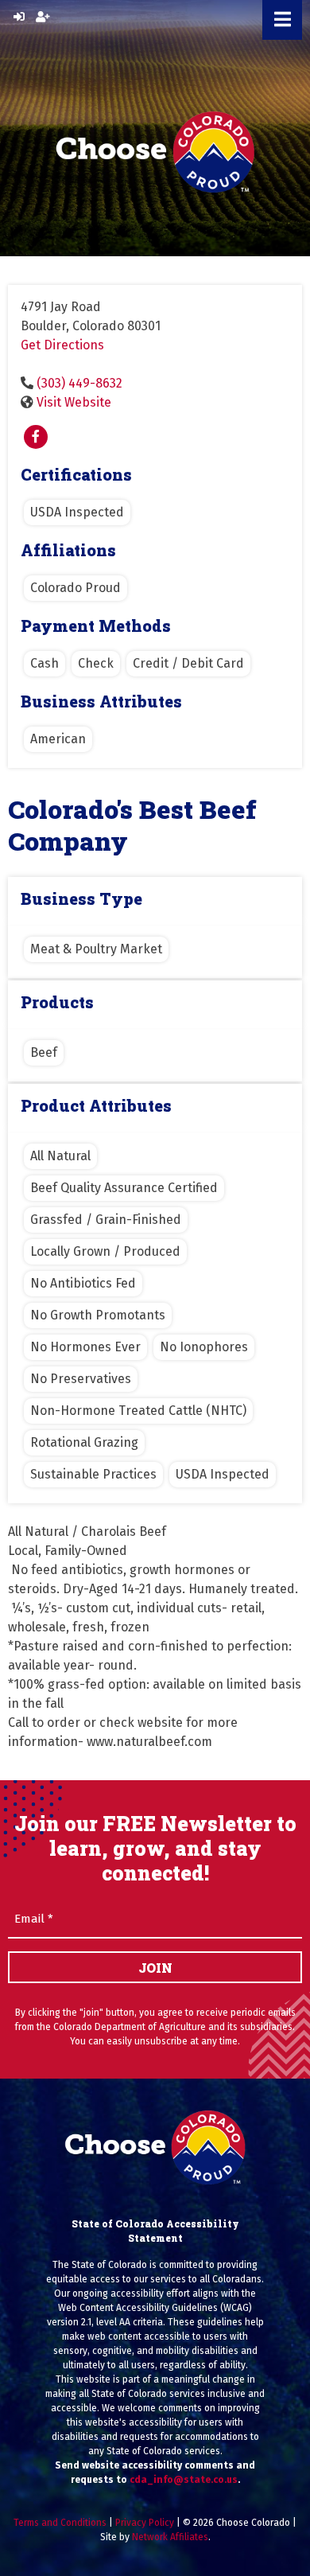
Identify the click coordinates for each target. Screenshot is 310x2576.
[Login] (19, 17)
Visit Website (74, 402)
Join (155, 1968)
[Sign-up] (43, 17)
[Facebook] (36, 437)
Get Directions (62, 345)
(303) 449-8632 (79, 383)
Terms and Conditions (60, 2523)
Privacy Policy (145, 2523)
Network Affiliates (170, 2537)
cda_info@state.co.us (184, 2480)
